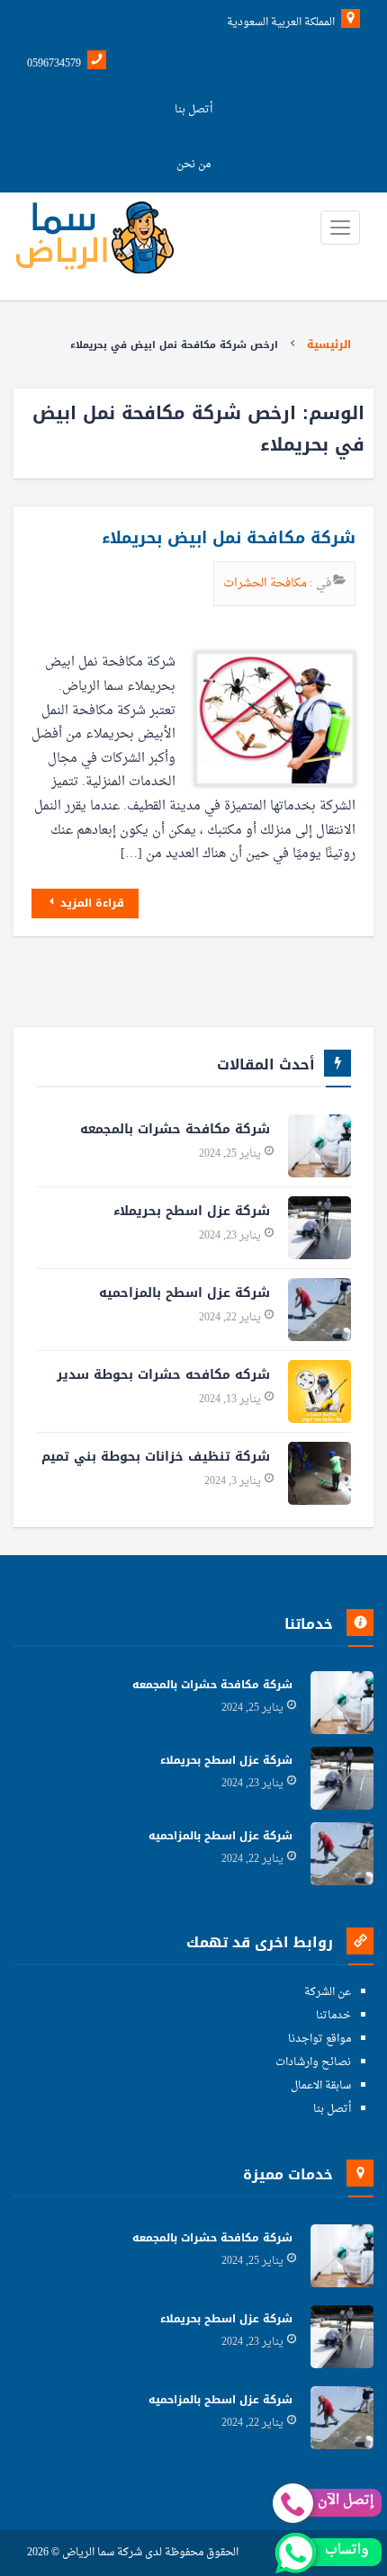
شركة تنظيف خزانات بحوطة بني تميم (156, 1457)
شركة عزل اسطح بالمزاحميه (184, 1293)
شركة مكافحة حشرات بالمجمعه (175, 1129)
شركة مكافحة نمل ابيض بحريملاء (229, 538)
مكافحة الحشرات (266, 583)
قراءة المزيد (90, 903)
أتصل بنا (193, 110)
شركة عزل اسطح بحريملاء (192, 1211)
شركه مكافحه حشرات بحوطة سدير (163, 1375)
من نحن (193, 165)
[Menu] (340, 228)
